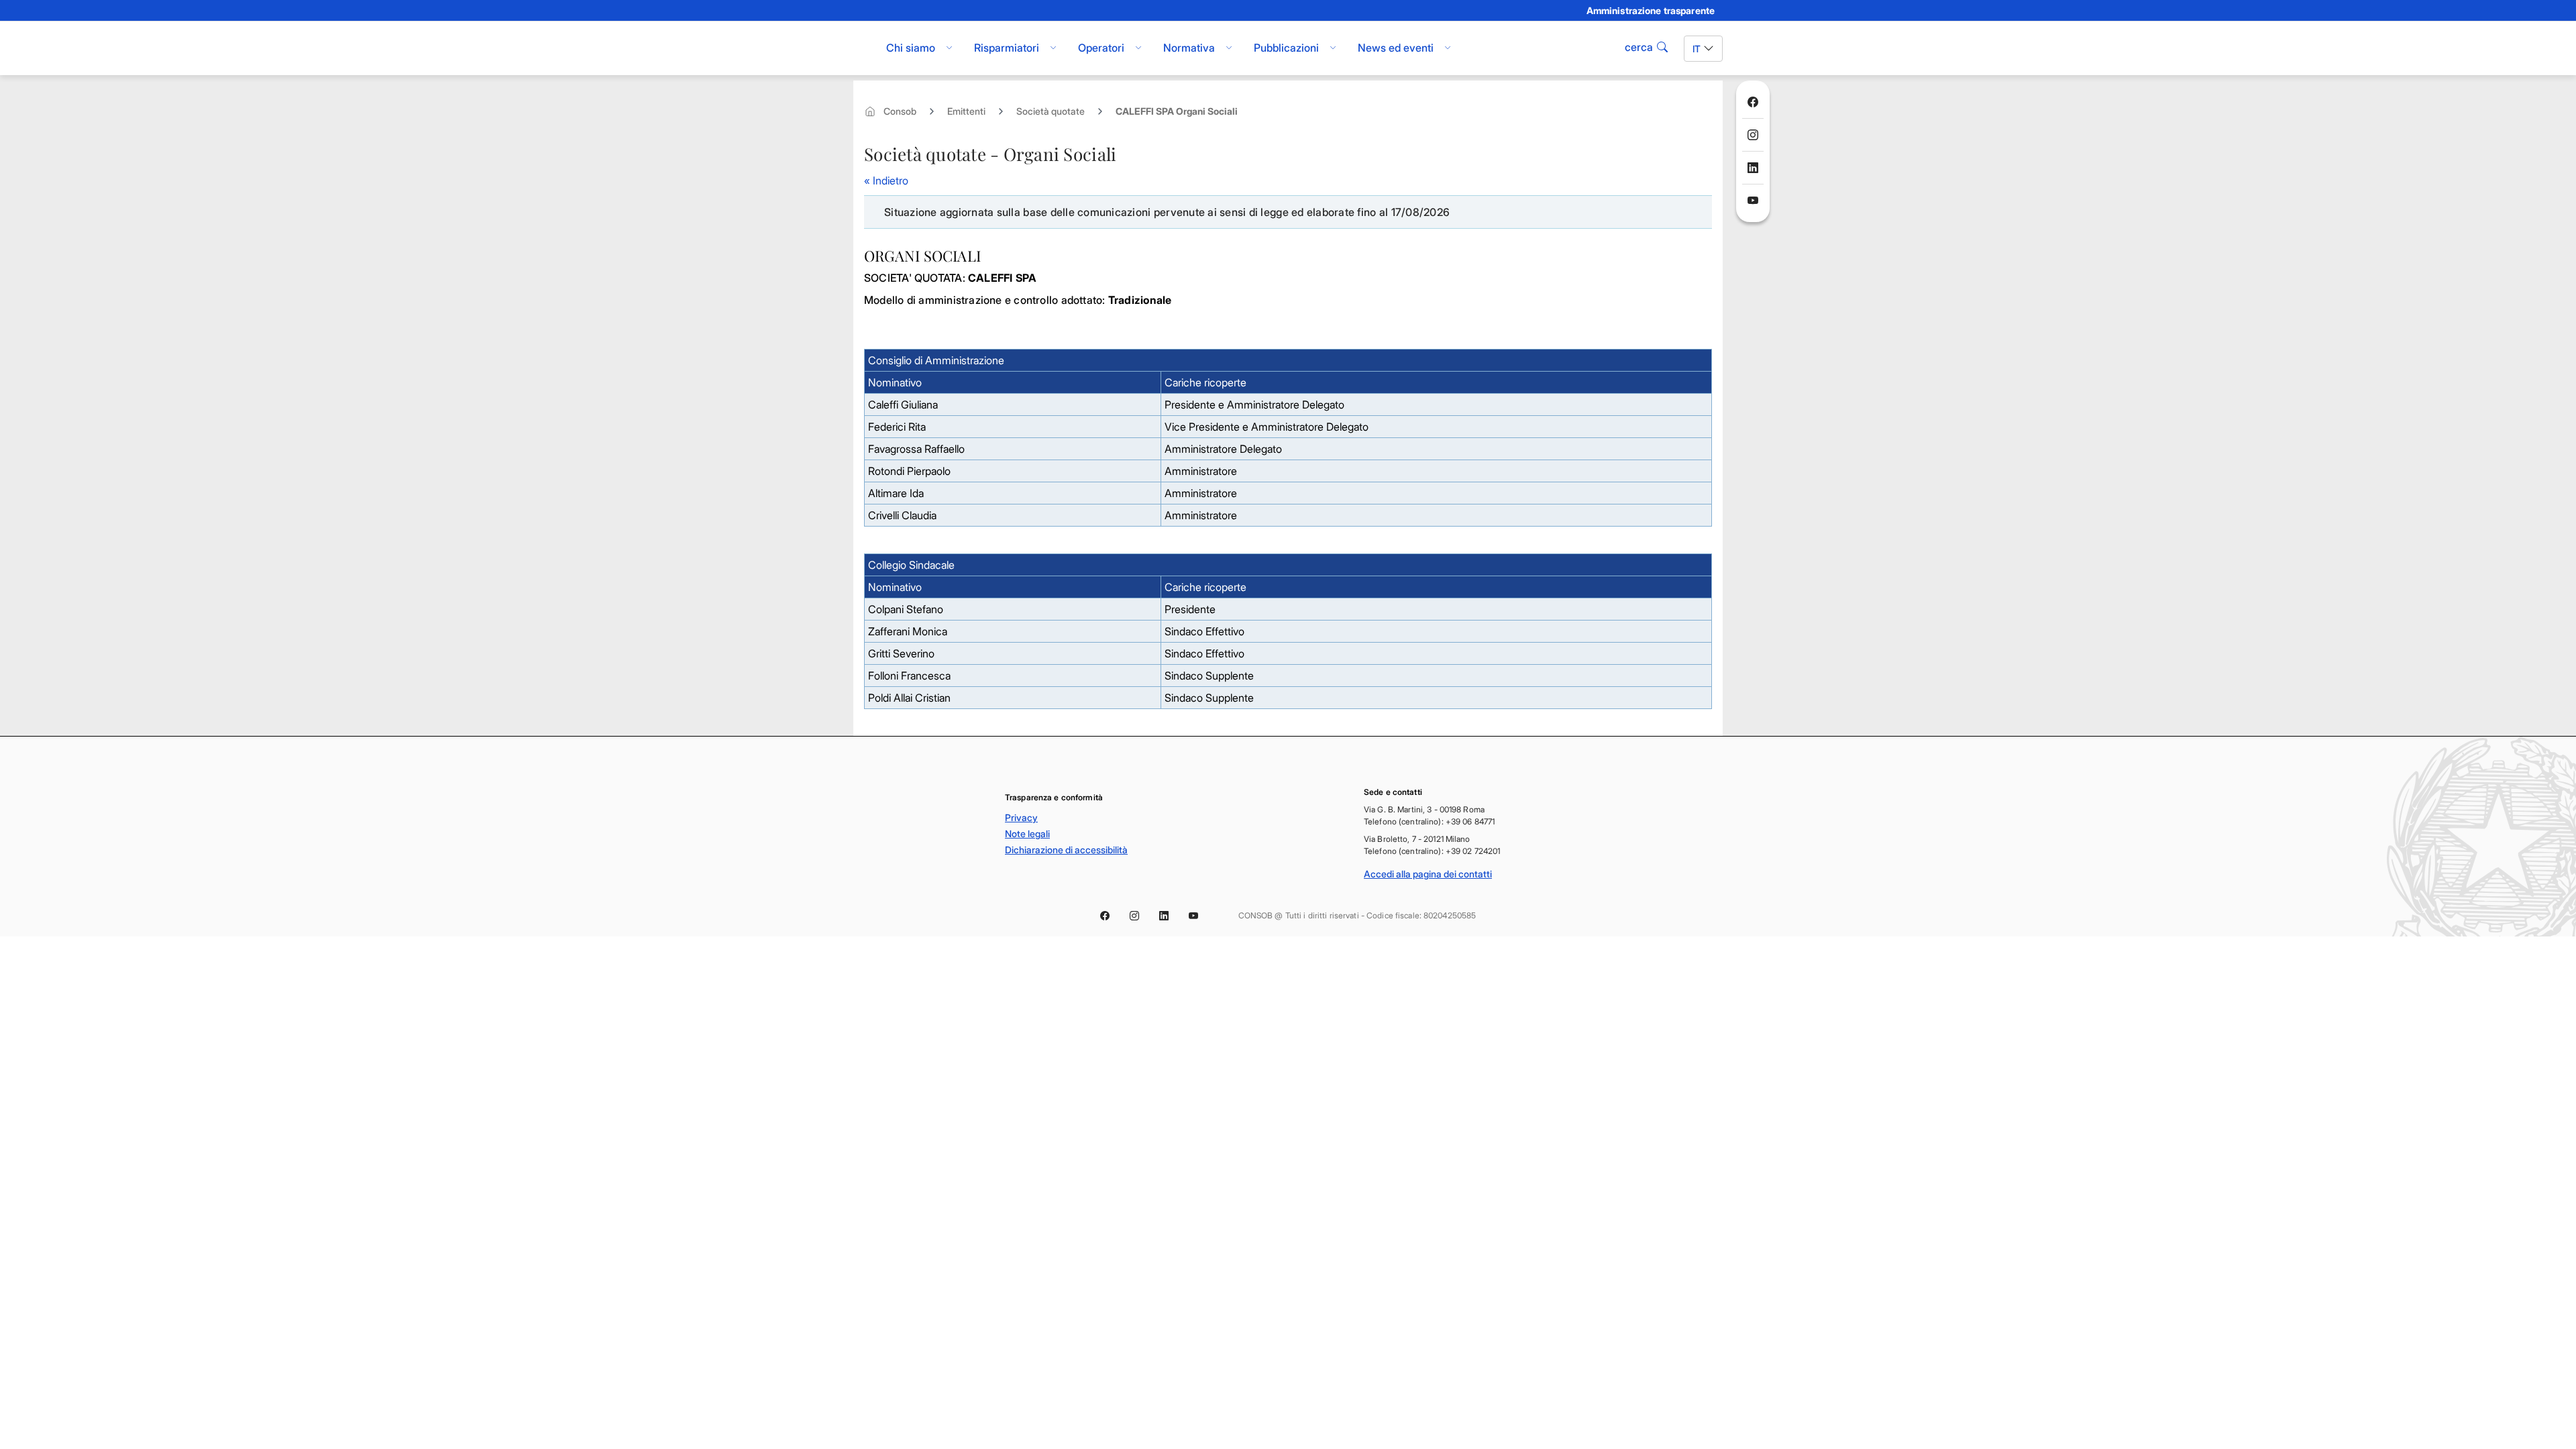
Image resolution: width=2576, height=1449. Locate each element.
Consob (900, 111)
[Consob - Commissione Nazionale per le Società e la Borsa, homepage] (860, 48)
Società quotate (1051, 111)
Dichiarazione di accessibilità (1066, 850)
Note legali (1027, 834)
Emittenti (966, 111)
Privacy (1021, 817)
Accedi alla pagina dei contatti (1428, 874)
